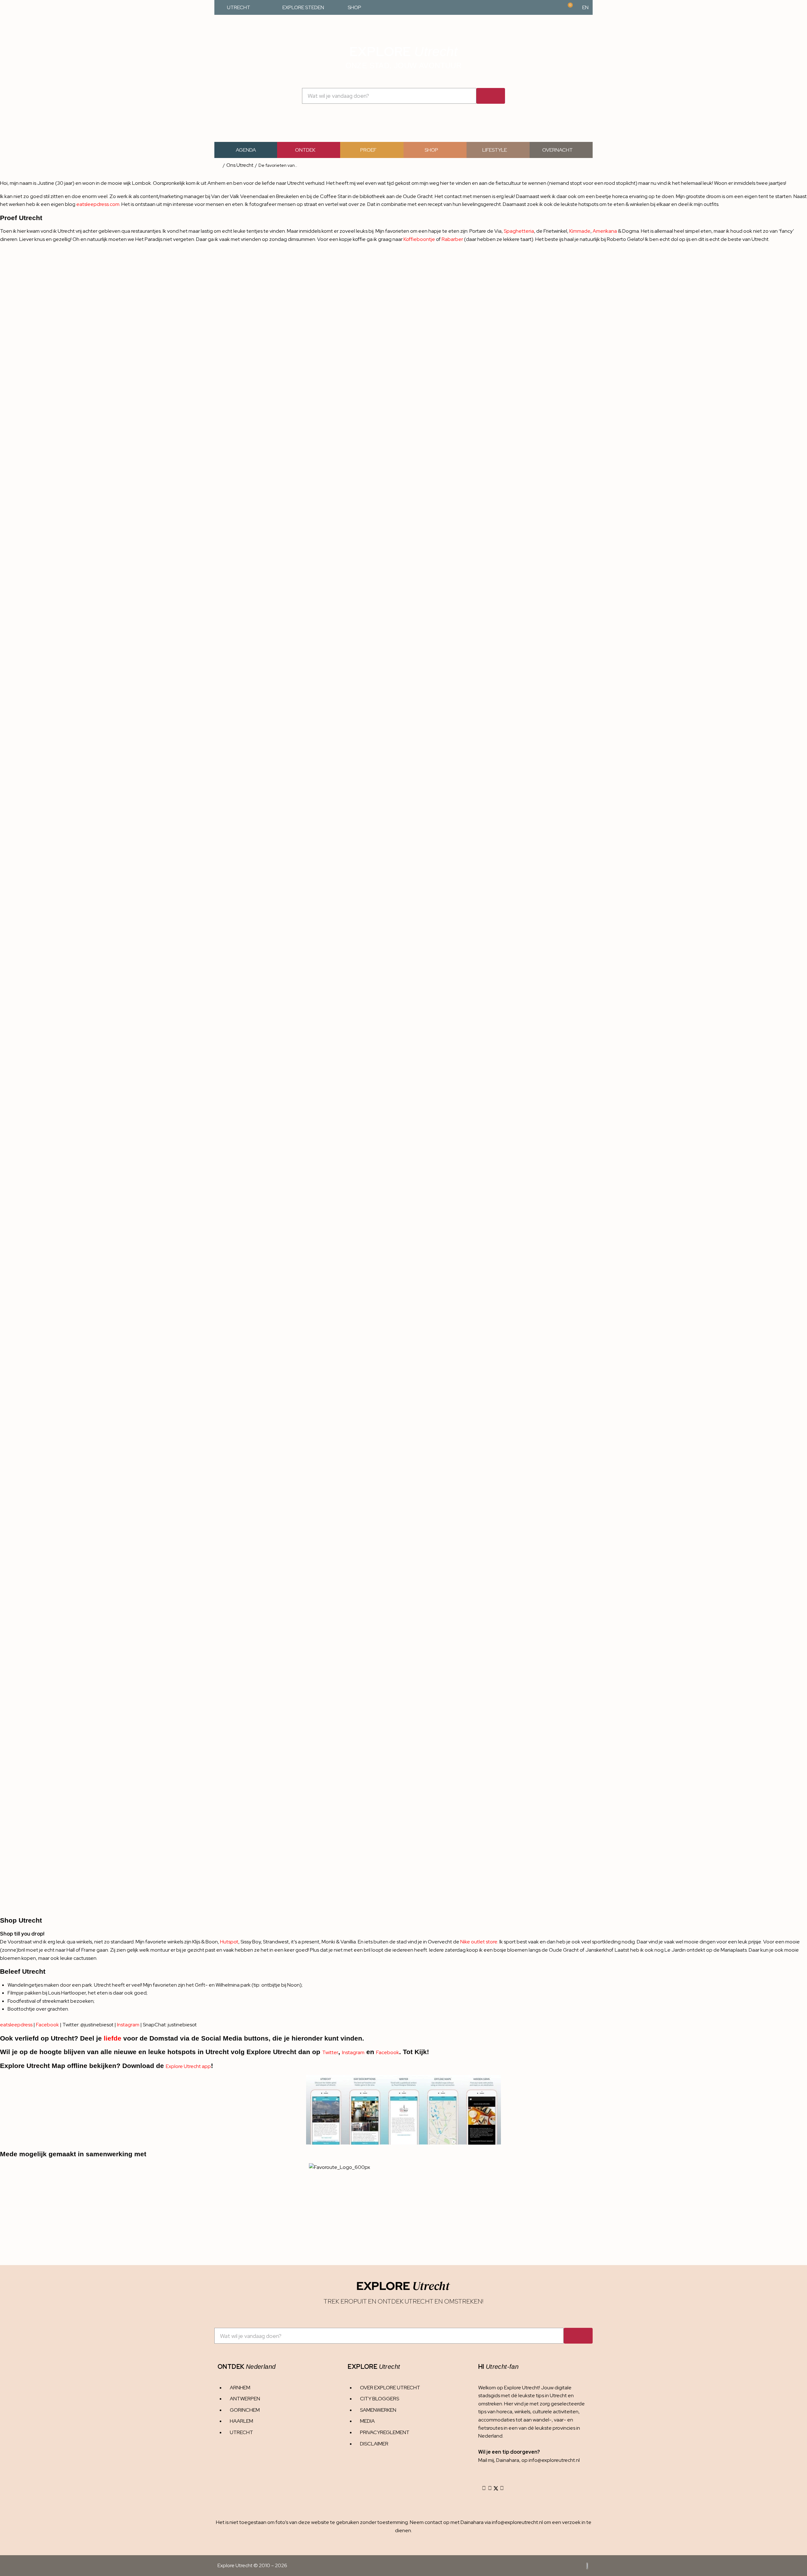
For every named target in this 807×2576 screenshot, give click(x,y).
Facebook (47, 2025)
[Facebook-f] (490, 2488)
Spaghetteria (519, 231)
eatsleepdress (16, 2025)
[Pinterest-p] (502, 2488)
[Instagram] (484, 2488)
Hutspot (229, 1942)
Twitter (330, 2052)
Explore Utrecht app (188, 2066)
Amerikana (605, 231)
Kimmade (580, 231)
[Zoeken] (491, 96)
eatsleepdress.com (98, 204)
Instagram (128, 2025)
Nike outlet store (479, 1942)
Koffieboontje (419, 239)
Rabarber (452, 239)
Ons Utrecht (240, 165)
